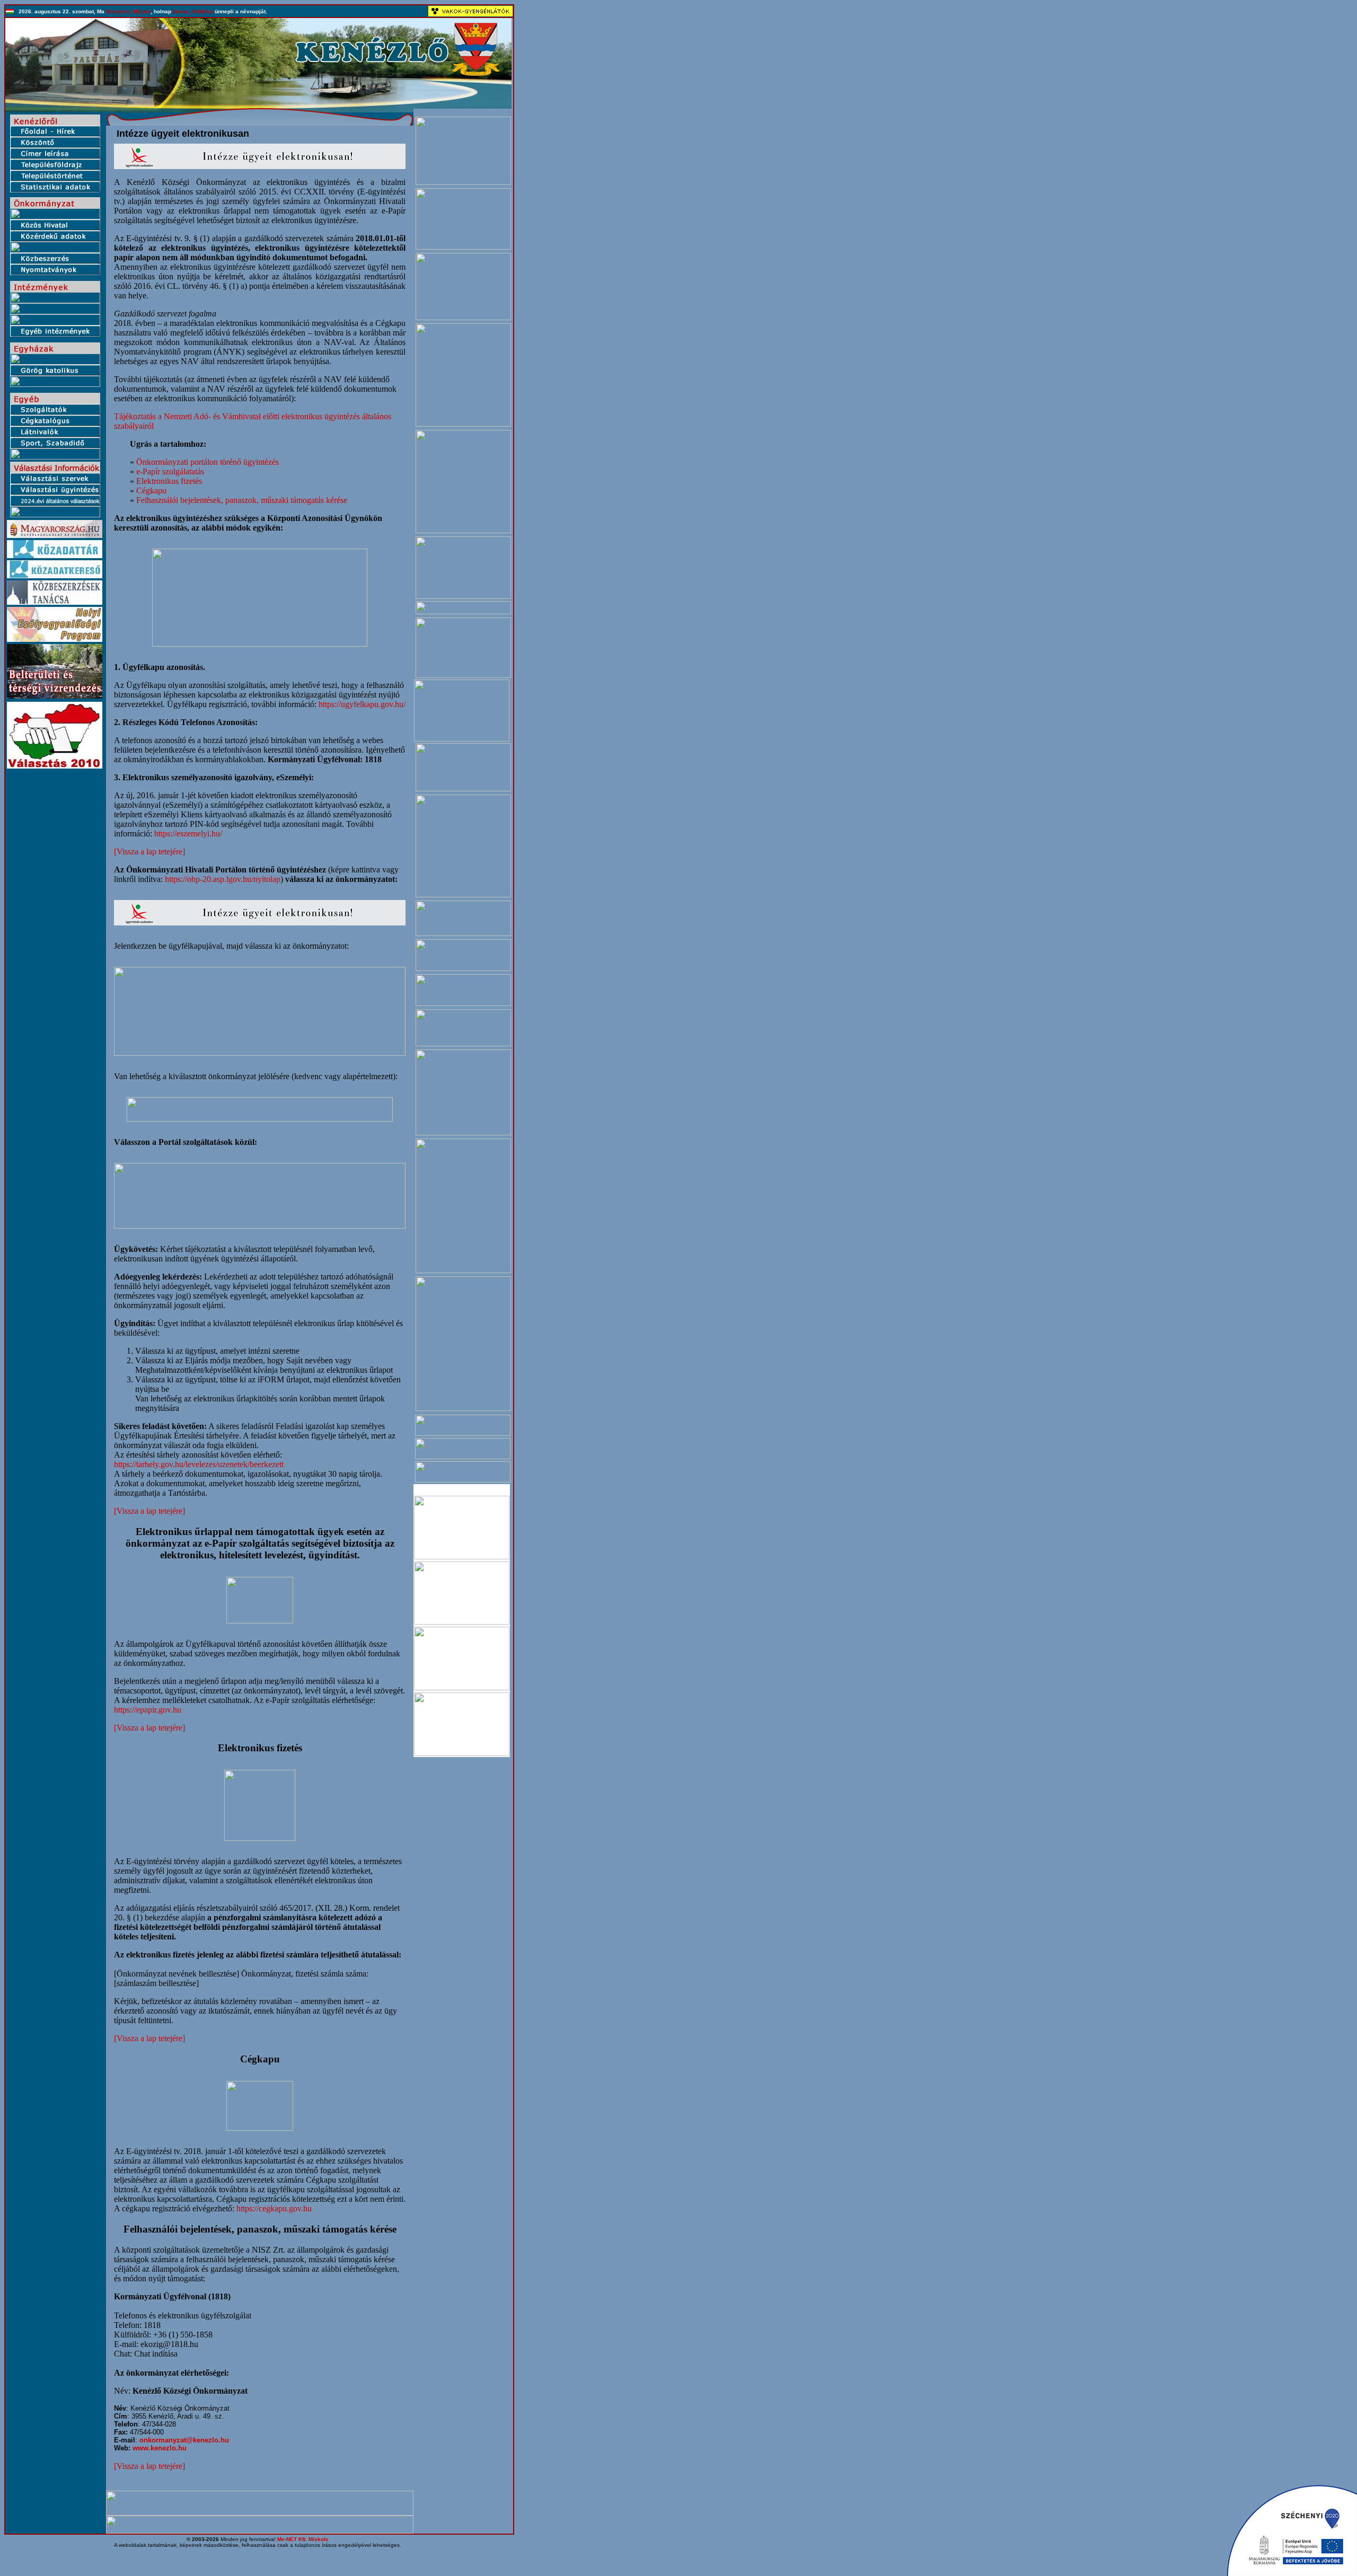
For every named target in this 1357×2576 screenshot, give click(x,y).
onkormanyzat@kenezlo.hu (184, 2440)
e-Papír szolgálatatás (170, 471)
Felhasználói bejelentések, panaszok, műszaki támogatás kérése (242, 500)
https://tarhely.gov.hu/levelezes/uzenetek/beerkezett (199, 1464)
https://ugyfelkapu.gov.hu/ (362, 704)
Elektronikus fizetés (169, 481)
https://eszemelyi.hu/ (188, 833)
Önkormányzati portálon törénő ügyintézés (208, 462)
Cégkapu (151, 491)
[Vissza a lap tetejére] (149, 852)
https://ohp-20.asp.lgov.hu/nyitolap (223, 879)
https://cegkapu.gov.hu (274, 2208)
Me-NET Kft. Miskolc (303, 2539)
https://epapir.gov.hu (148, 1710)
